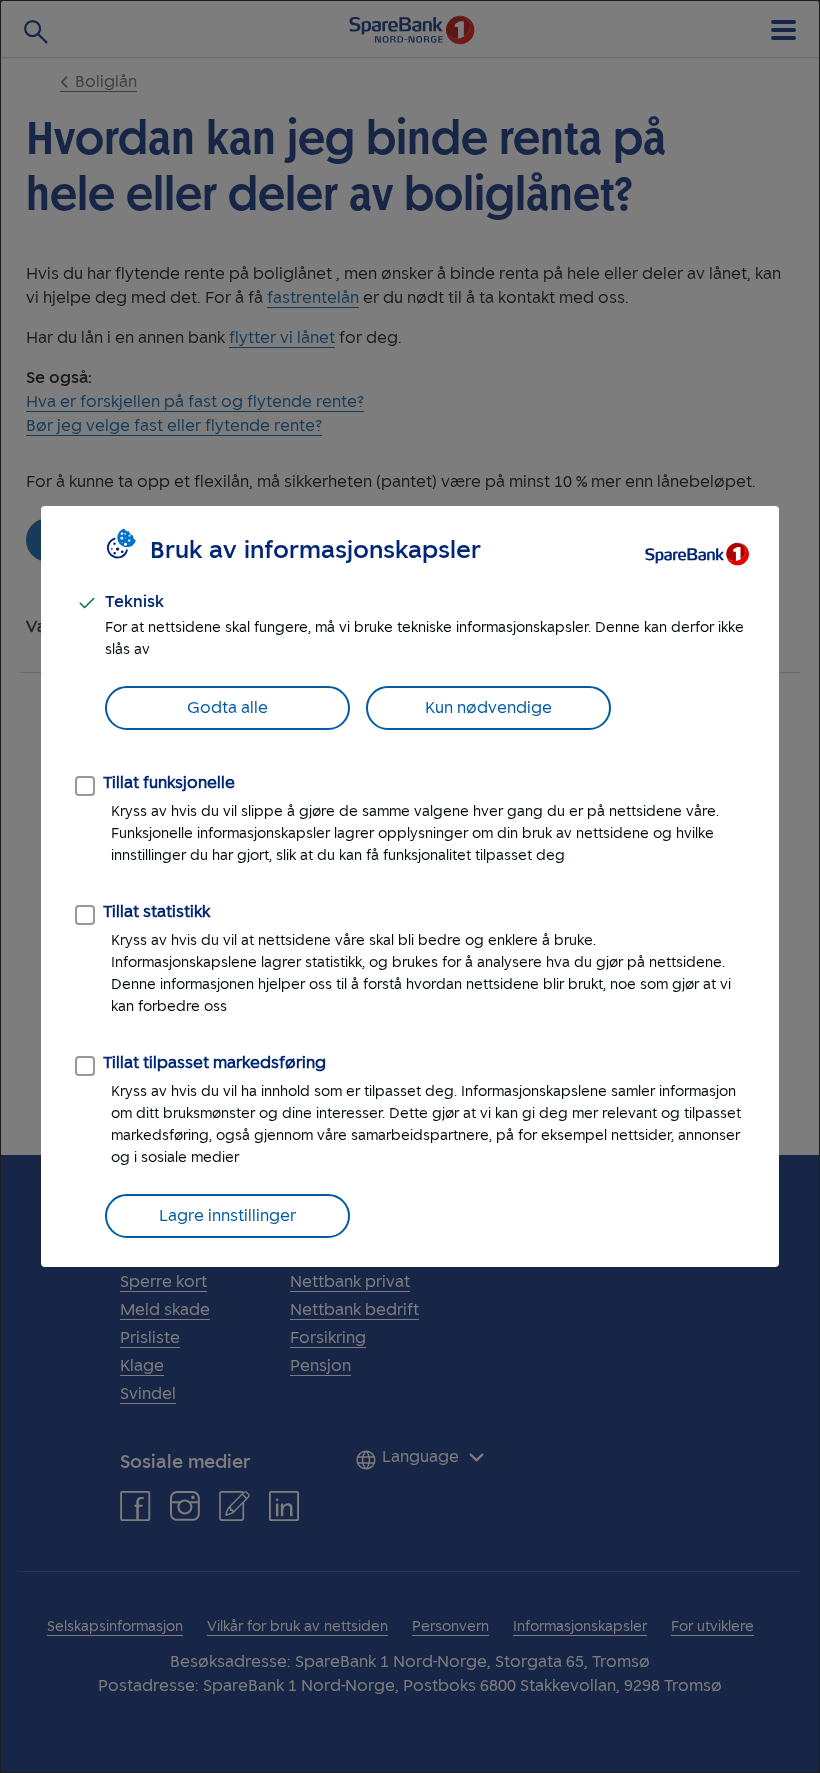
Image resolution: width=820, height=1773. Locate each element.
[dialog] (410, 886)
